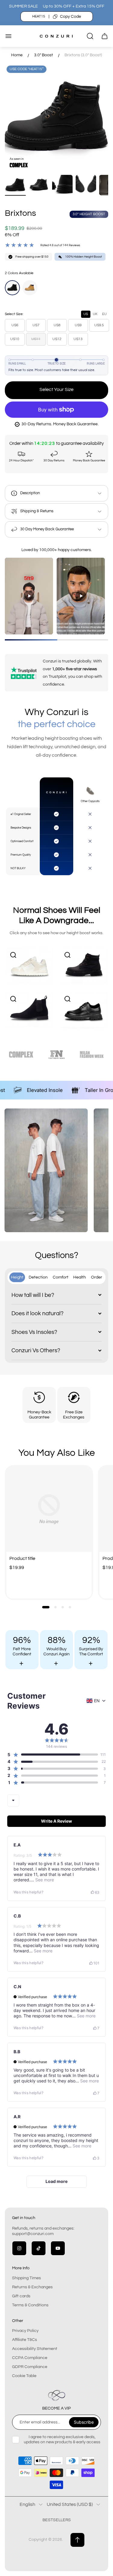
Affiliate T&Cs (25, 2340)
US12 (57, 339)
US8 (57, 325)
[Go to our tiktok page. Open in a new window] (39, 2248)
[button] (46, 1607)
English (27, 2504)
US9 (78, 325)
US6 (15, 325)
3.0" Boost (44, 55)
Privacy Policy (25, 2331)
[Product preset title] (49, 1509)
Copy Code (71, 17)
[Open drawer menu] (8, 36)
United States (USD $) (70, 2504)
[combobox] (13, 1800)
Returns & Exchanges (32, 2287)
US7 (36, 325)
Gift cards (21, 2296)
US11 (36, 339)
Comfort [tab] (61, 1277)
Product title (22, 1558)
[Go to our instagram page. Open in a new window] (19, 2248)
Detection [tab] (38, 1277)
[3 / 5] (62, 185)
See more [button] (44, 1880)
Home (17, 55)
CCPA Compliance (30, 2358)
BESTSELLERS (57, 2520)
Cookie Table (24, 2376)
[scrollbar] (56, 640)
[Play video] (29, 596)
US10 (15, 339)
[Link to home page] (57, 2395)
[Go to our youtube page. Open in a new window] (58, 2248)
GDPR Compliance (30, 2367)
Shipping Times (27, 2278)
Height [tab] (17, 1277)
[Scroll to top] (77, 2540)
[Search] (90, 36)
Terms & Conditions (30, 2305)
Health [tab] (80, 1277)
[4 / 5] (86, 185)
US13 (78, 339)
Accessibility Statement (35, 2349)
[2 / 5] (39, 185)
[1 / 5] (15, 185)
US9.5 (99, 325)
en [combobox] (97, 1701)
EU (104, 314)
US (86, 314)
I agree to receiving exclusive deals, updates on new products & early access (62, 2439)
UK (95, 314)
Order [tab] (97, 1277)
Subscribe (84, 2422)
